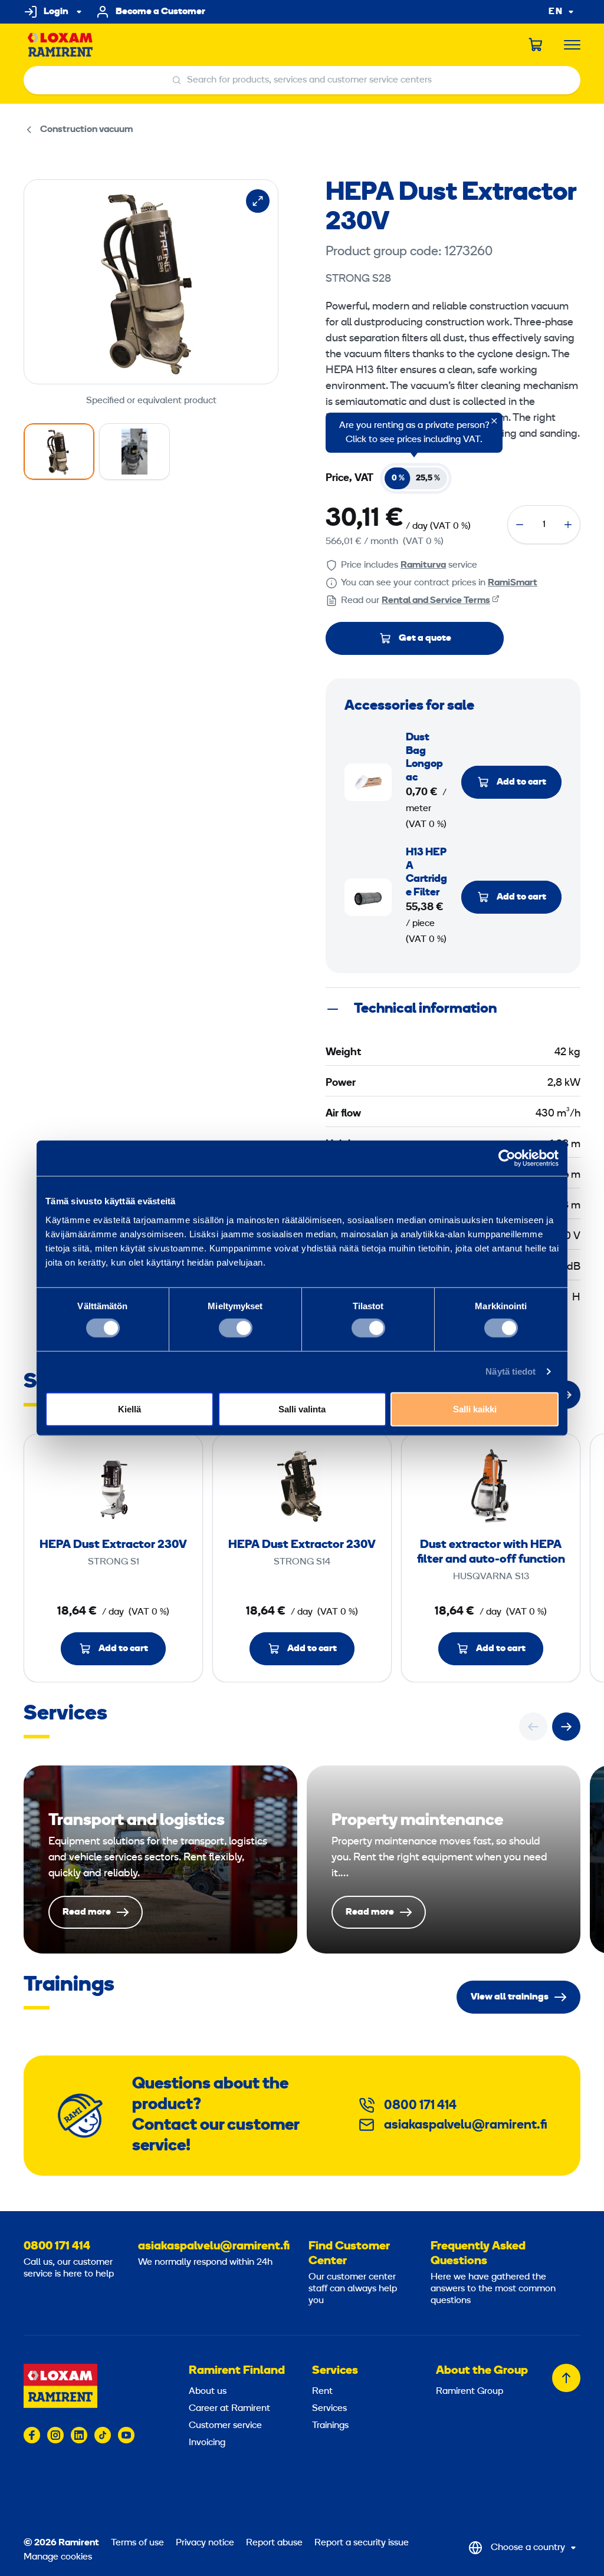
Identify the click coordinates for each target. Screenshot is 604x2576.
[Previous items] (533, 1727)
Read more (160, 1859)
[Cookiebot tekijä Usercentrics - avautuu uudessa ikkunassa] (507, 1158)
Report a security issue (362, 2543)
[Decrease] (520, 525)
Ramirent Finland (237, 2371)
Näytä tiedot (511, 1371)
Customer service (225, 2426)
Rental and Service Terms (436, 601)
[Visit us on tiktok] (103, 2435)
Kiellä (129, 1409)
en (556, 12)
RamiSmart (513, 583)
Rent (322, 2391)
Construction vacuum (86, 130)
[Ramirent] (60, 45)
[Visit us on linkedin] (79, 2435)
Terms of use (137, 2543)
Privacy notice (205, 2543)
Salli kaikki (475, 1409)
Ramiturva (423, 565)
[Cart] (536, 45)
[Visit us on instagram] (55, 2435)
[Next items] (566, 1727)
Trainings (330, 2426)
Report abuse (274, 2543)
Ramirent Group (470, 2391)
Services (335, 2371)
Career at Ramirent (229, 2409)
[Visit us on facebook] (32, 2435)
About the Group (482, 2371)
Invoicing (207, 2443)
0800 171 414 (420, 2106)
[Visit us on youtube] (126, 2435)
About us (208, 2391)
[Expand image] (258, 201)
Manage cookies (58, 2557)
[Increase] (568, 525)
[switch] (236, 1328)
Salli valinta (302, 1409)
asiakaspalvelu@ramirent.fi (466, 2125)
